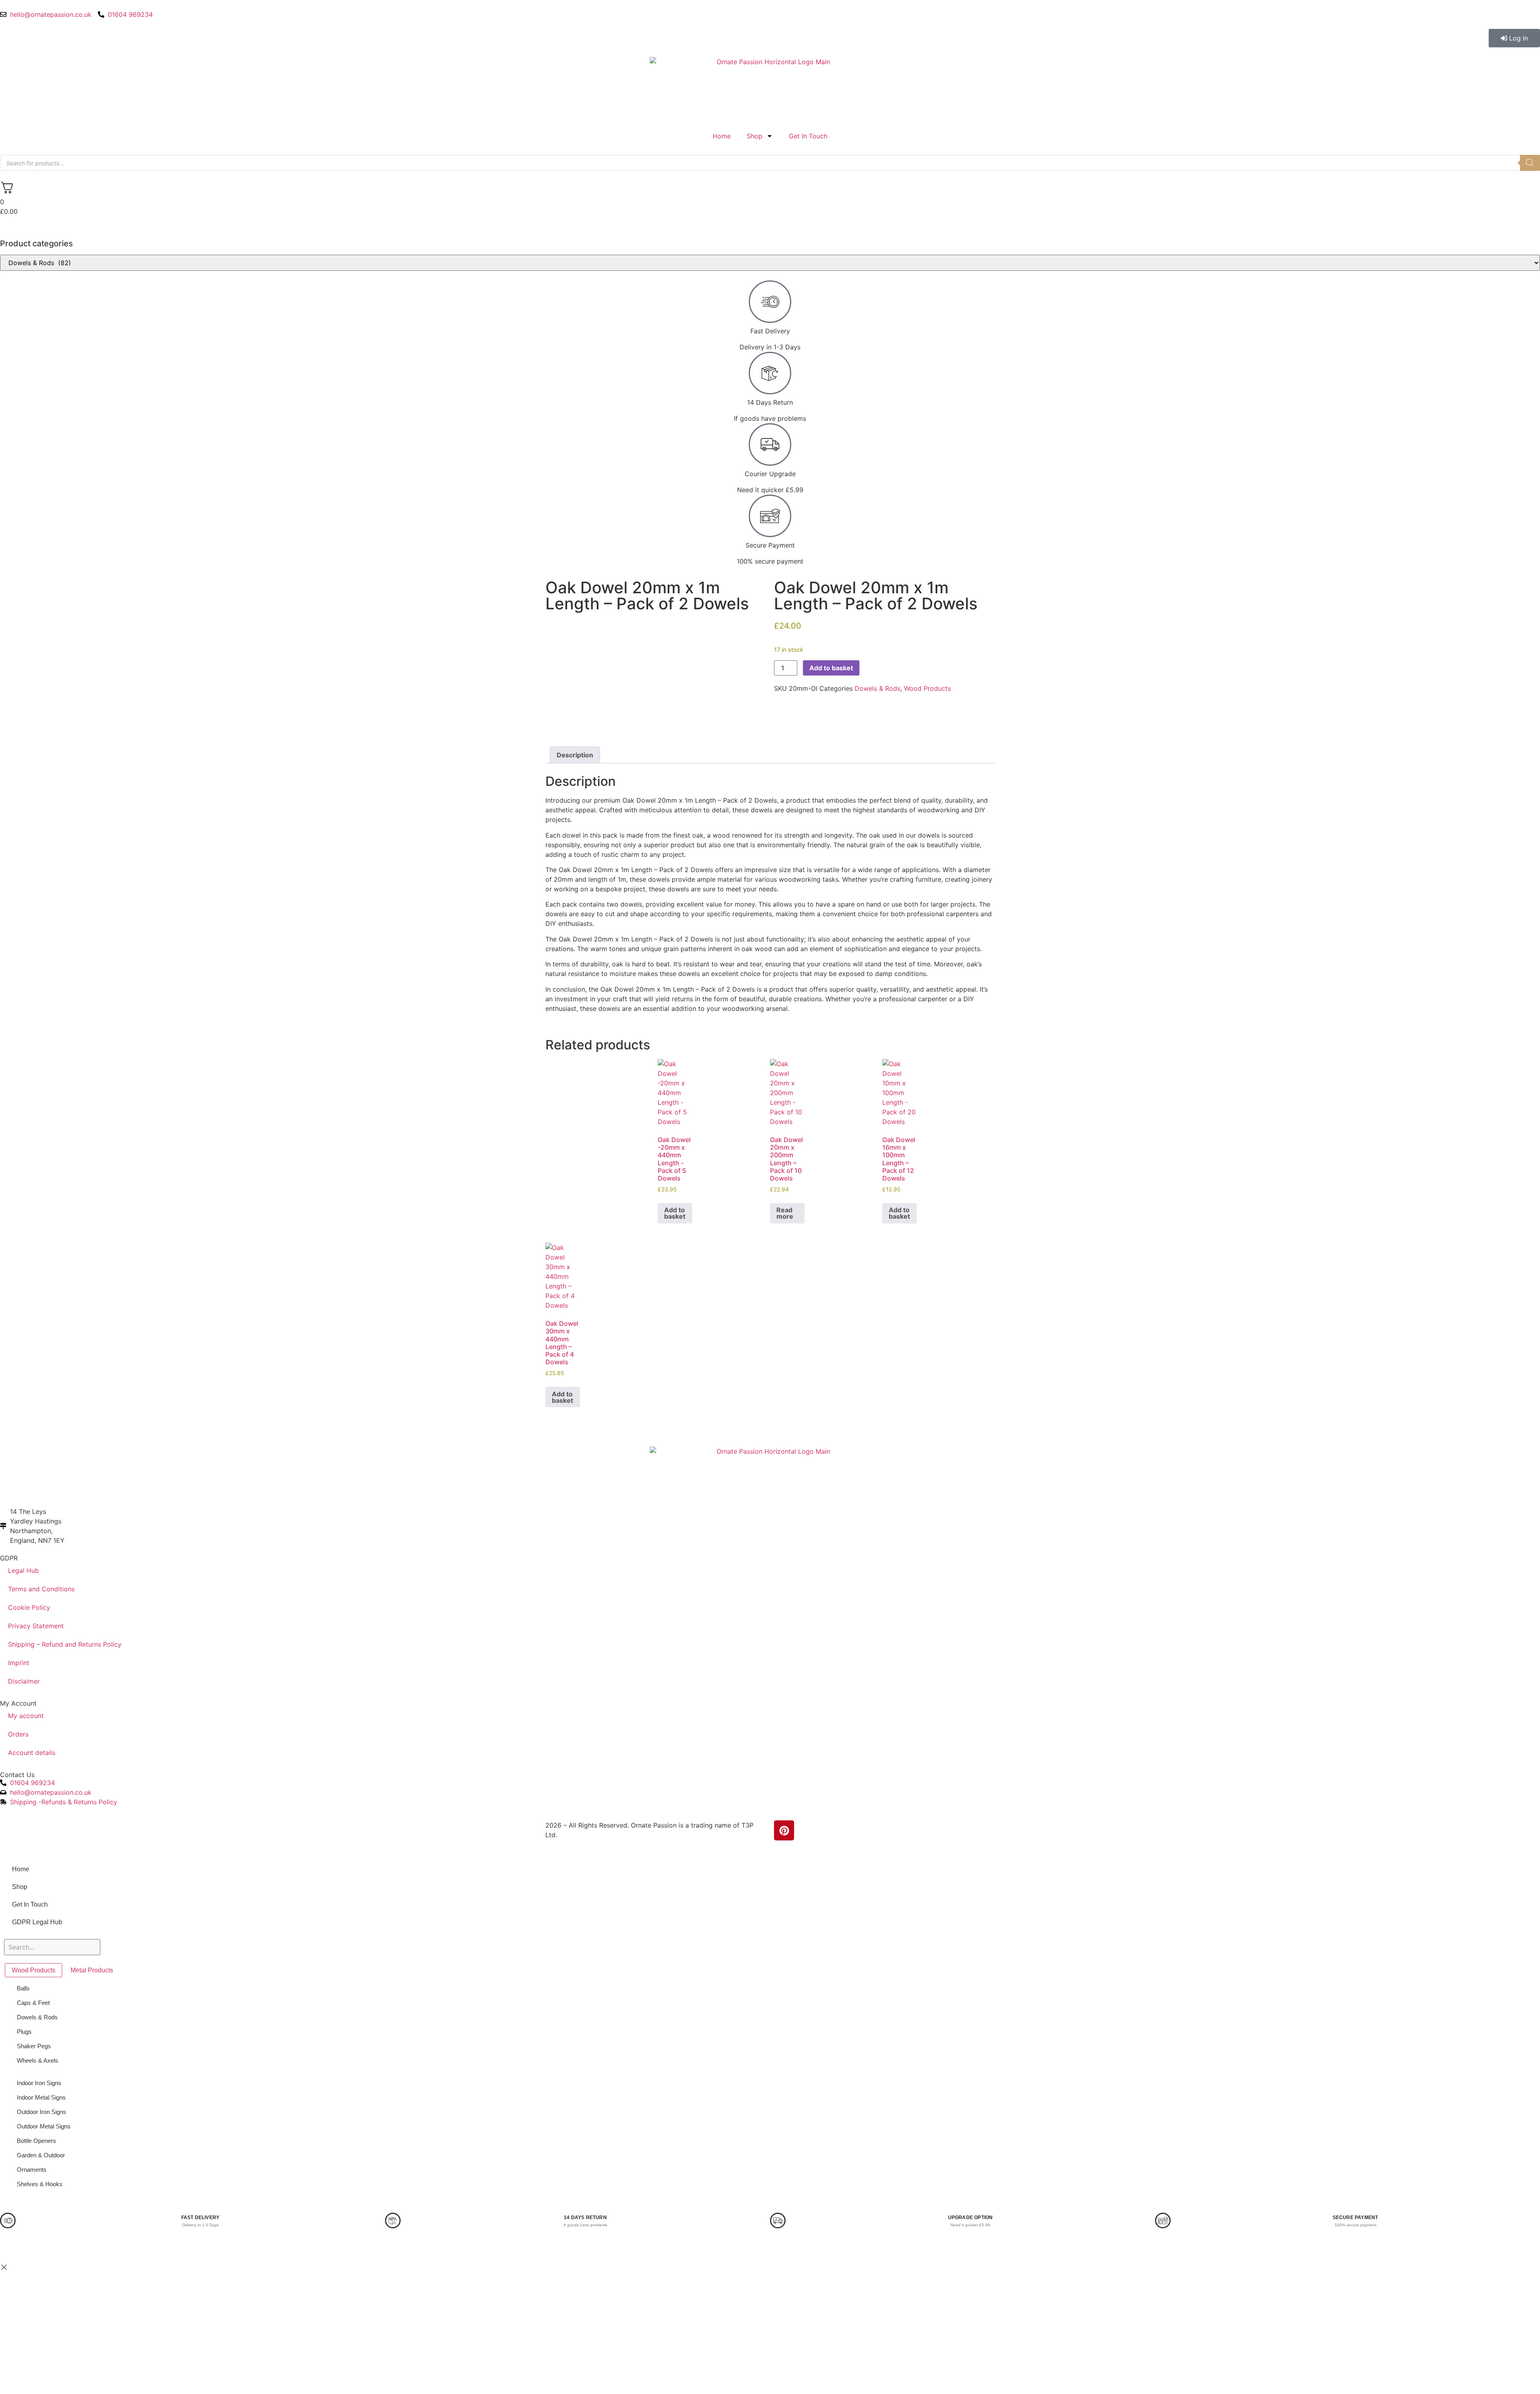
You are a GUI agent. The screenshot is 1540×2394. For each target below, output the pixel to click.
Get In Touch (808, 136)
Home (722, 136)
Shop (755, 136)
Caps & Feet (33, 2003)
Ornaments (32, 2170)
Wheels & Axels (37, 2060)
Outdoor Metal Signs (44, 2126)
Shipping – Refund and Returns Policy (65, 1644)
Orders (18, 1734)
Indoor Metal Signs (41, 2097)
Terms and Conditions (41, 1589)
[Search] (1530, 163)
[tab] (33, 1970)
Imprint (19, 1663)
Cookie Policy (29, 1607)
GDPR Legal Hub (37, 1922)
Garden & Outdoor (41, 2155)
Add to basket (831, 668)
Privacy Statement (36, 1626)
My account (26, 1716)
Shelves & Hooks (40, 2184)
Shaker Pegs (34, 2046)
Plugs (24, 2032)
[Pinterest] (784, 1830)
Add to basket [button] (675, 1213)
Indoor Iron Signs (39, 2083)
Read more (785, 1213)
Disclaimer (24, 1681)
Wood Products (927, 688)
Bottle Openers (36, 2141)
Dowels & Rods (877, 688)
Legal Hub (23, 1570)
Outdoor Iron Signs (42, 2112)
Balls (23, 1988)
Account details (32, 1753)
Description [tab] (575, 755)
